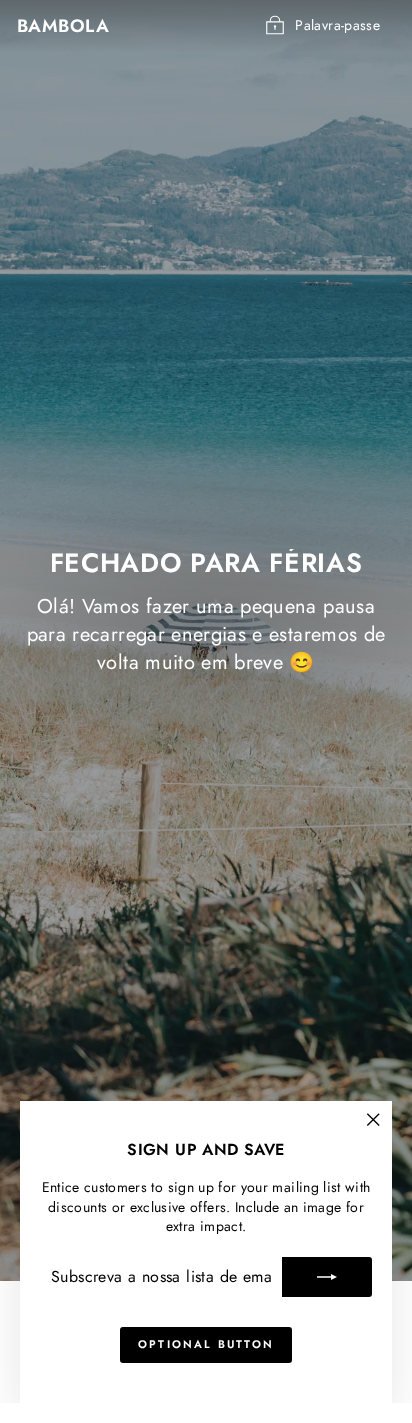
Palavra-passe (337, 25)
